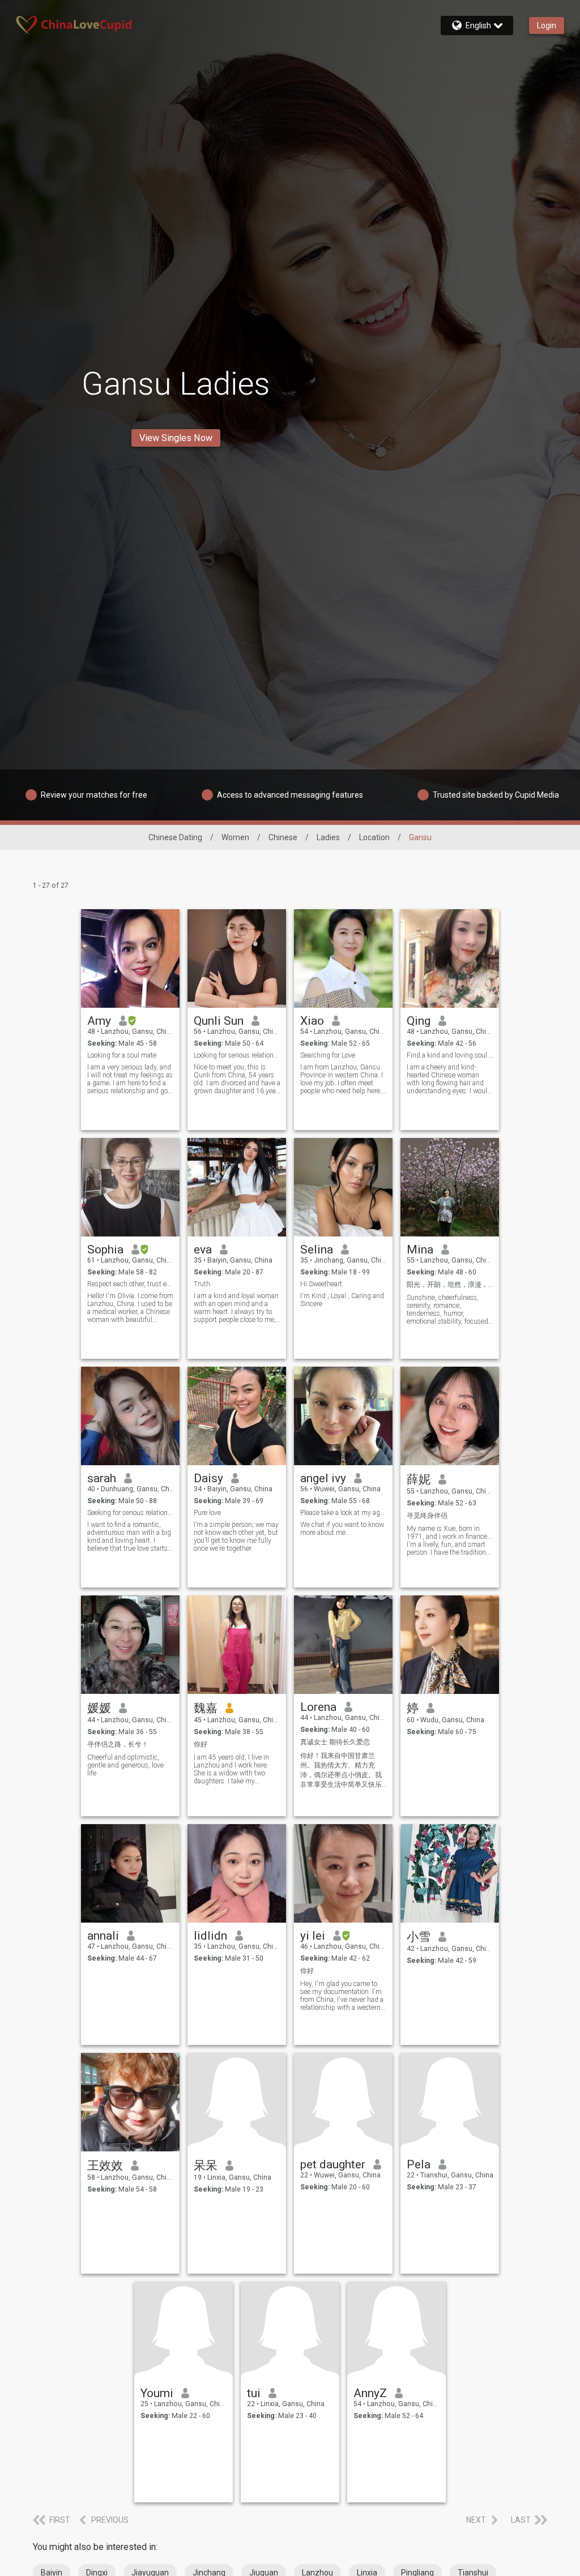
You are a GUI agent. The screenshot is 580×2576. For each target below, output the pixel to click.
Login (547, 25)
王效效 (105, 2166)
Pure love (207, 1513)
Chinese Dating (175, 837)
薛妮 (419, 1479)
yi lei (313, 1936)
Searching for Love (328, 1055)
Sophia (105, 1250)
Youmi (157, 2393)
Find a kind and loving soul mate (450, 1055)
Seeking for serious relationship (131, 1513)
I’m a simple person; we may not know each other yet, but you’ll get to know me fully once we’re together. (236, 1537)
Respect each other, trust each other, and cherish (131, 1284)
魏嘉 (206, 1708)
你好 (201, 1744)
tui (254, 2393)
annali (103, 1936)
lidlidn (210, 1936)
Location (374, 837)
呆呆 (206, 2166)
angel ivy (323, 1478)
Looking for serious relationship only (237, 1055)
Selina (317, 1250)
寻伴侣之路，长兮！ (118, 1744)
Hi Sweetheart (321, 1284)
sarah (102, 1478)
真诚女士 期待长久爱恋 (335, 1742)
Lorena (318, 1707)
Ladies (328, 837)
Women (235, 837)
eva (203, 1250)
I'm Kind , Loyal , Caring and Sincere (342, 1300)
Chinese (283, 837)
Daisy (208, 1478)
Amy (99, 1021)
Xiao (312, 1021)
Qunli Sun (219, 1021)
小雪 (419, 1937)
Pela (419, 2164)
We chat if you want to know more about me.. (342, 1529)
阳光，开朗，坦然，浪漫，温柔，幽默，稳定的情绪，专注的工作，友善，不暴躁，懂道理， (450, 1285)
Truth (202, 1284)
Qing (419, 1021)
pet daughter (333, 2164)
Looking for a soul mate (122, 1055)
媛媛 (99, 1708)
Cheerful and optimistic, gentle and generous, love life (125, 1765)
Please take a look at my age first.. (344, 1513)
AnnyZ (370, 2393)
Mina (420, 1250)
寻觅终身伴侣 (427, 1516)
